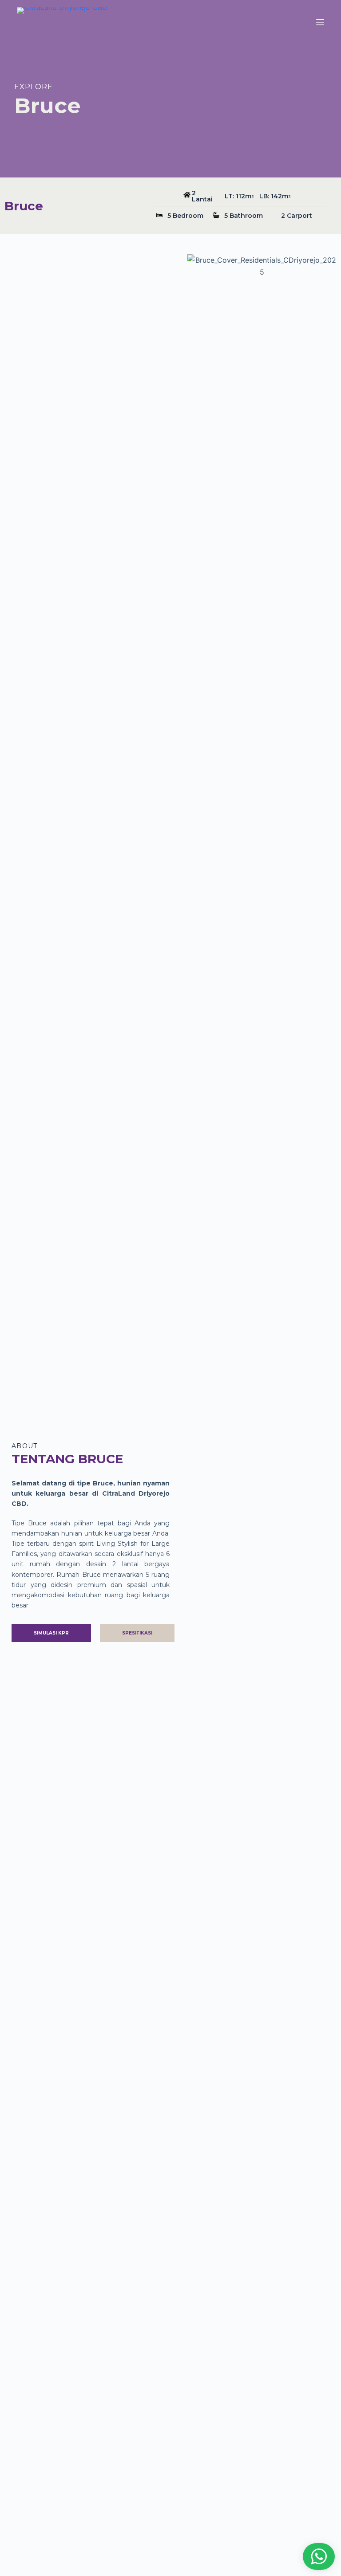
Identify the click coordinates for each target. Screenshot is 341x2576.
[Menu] (320, 22)
